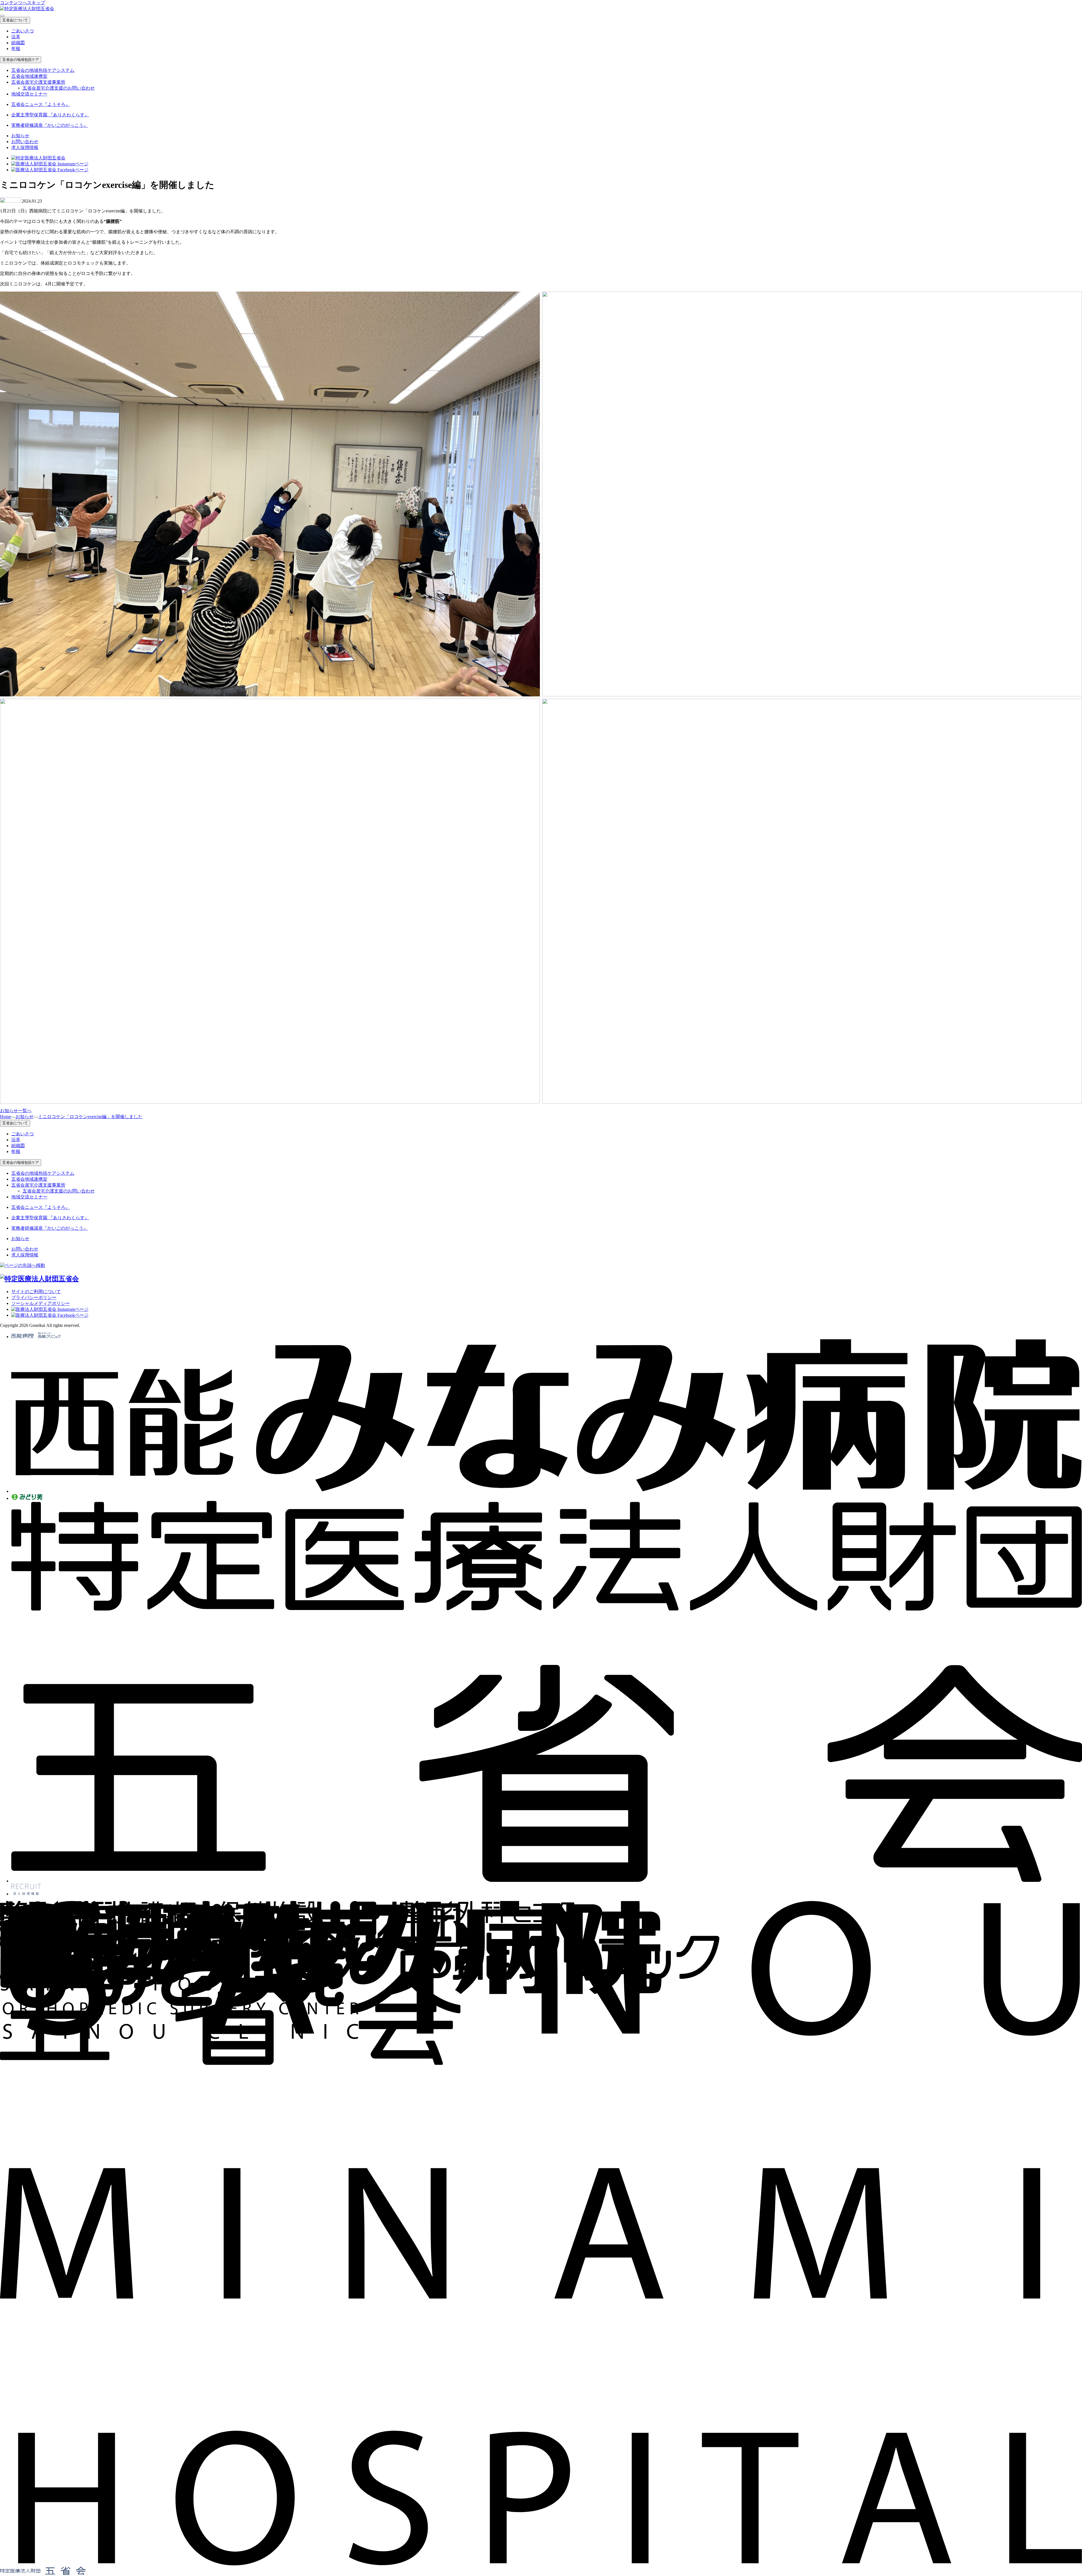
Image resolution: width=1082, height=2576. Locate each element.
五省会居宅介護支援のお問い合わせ (59, 88)
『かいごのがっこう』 (50, 125)
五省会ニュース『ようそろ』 (41, 104)
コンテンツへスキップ (23, 3)
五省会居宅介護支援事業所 (38, 82)
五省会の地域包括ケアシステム (43, 70)
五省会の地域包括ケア (21, 60)
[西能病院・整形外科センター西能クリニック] (36, 1337)
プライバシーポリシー (34, 1297)
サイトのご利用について (36, 1292)
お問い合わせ (25, 142)
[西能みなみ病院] (547, 1491)
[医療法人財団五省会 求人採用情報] (26, 1894)
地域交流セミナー (29, 94)
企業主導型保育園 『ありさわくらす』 (50, 115)
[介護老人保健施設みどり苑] (27, 1498)
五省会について (15, 20)
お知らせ (20, 136)
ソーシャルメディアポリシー (41, 1303)
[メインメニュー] (2, 16)
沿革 (16, 37)
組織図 (18, 43)
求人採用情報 (25, 147)
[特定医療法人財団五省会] (547, 1881)
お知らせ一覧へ (16, 1111)
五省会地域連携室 (29, 76)
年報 (16, 49)
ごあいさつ (23, 31)
